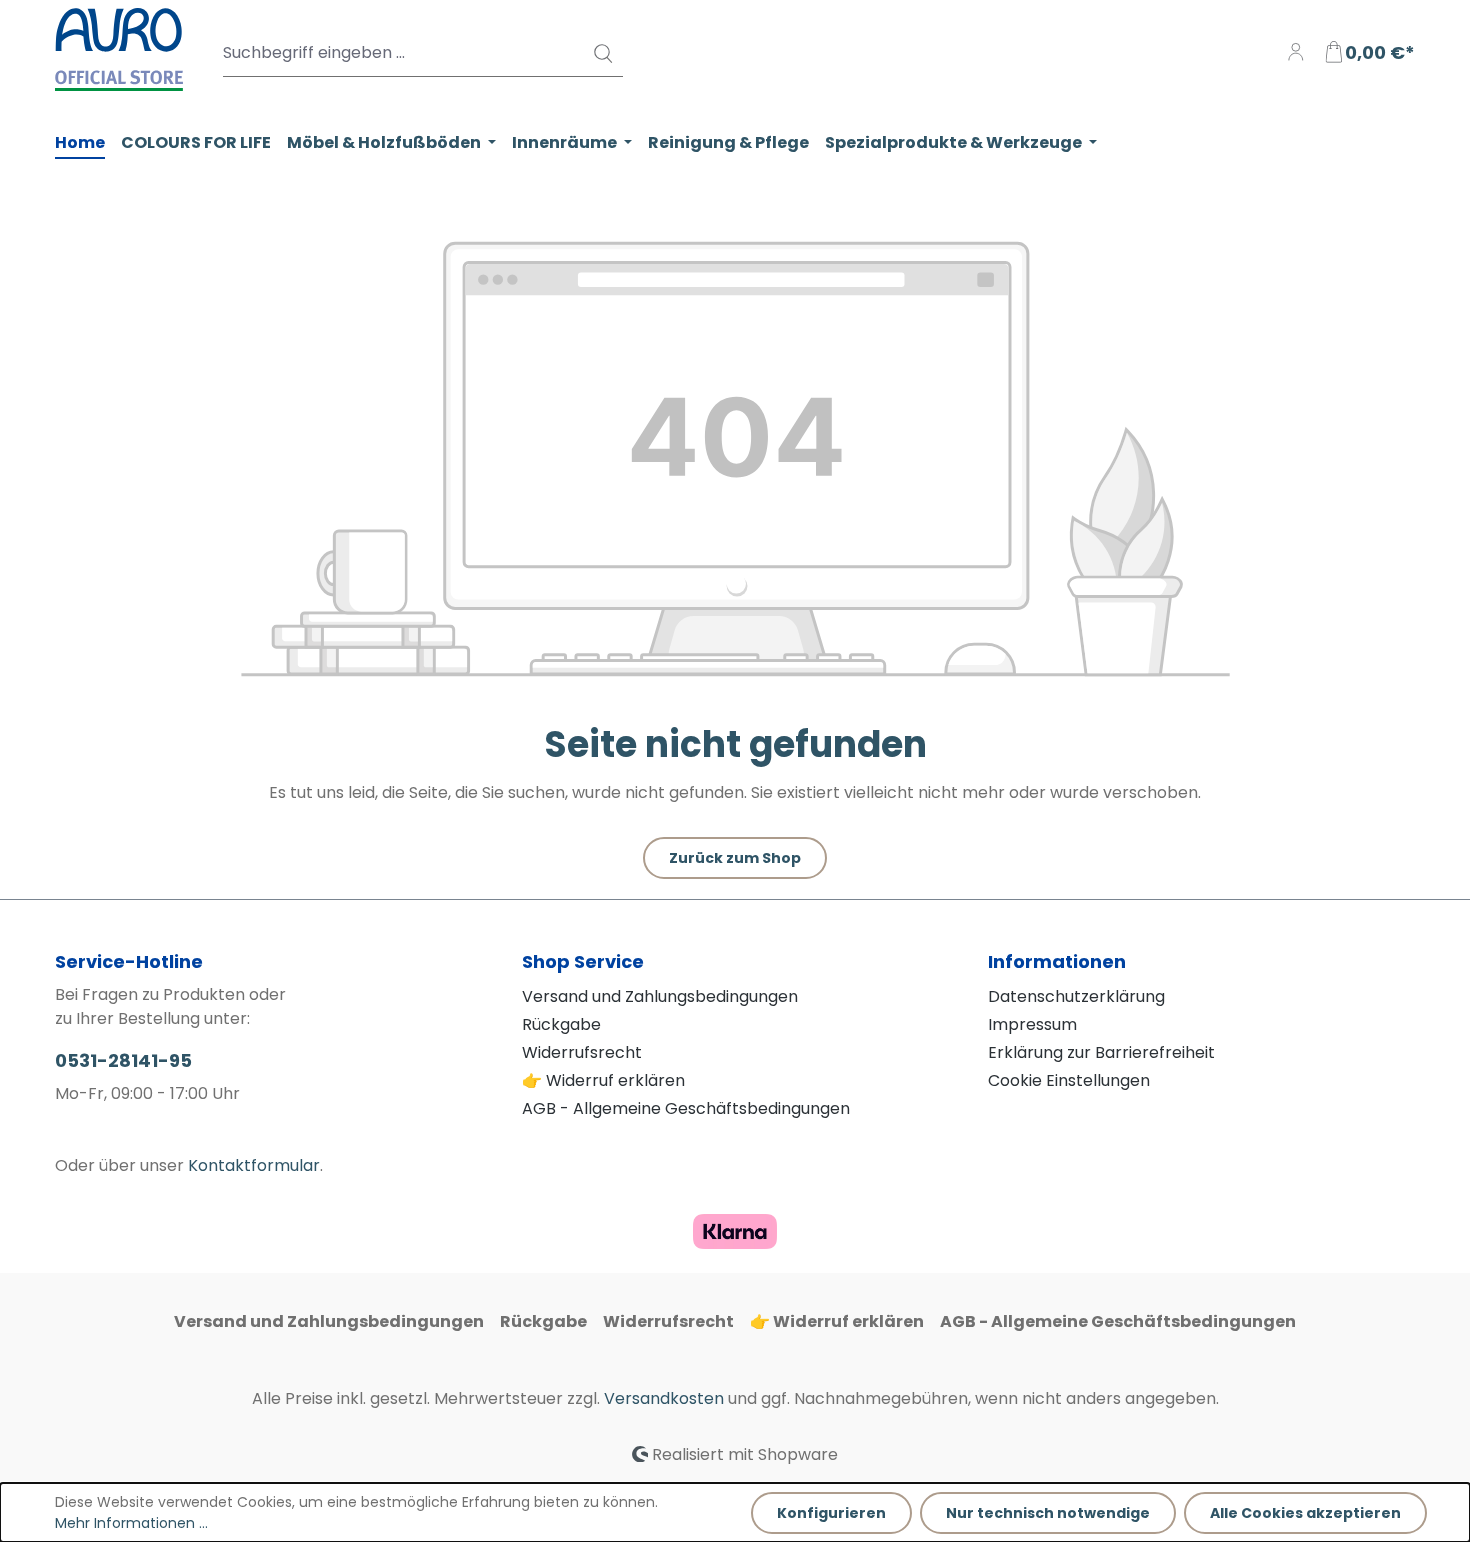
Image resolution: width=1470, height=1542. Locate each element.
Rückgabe (561, 1024)
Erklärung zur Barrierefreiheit (1101, 1052)
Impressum (1032, 1024)
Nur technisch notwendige (1048, 1513)
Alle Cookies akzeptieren (1305, 1513)
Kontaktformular (254, 1165)
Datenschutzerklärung (1076, 996)
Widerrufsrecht (582, 1052)
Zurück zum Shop (735, 858)
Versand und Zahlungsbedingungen (660, 996)
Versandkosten (664, 1398)
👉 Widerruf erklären (603, 1080)
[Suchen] (602, 53)
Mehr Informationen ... (131, 1523)
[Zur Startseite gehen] (119, 49)
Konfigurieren (831, 1513)
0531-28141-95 (123, 1060)
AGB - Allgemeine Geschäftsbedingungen (686, 1108)
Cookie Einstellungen (1069, 1080)
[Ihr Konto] (1296, 53)
